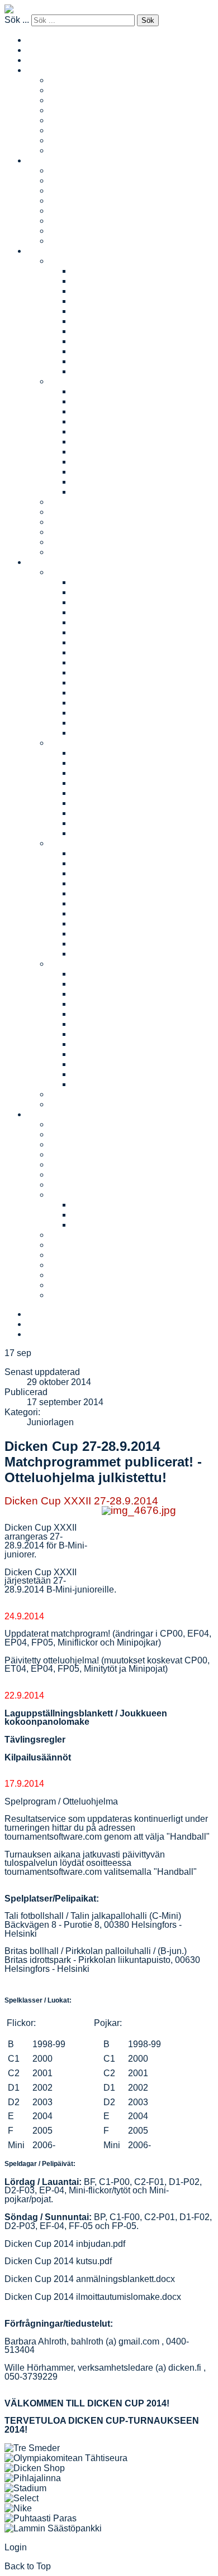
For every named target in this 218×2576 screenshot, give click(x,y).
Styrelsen (68, 1164)
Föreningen (50, 1114)
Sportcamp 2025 (104, 984)
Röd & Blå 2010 (103, 823)
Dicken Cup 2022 (106, 602)
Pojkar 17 (91, 472)
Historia (65, 1185)
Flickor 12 (91, 301)
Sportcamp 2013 (104, 1084)
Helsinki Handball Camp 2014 (131, 944)
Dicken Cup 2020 (106, 622)
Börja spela (72, 512)
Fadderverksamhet (86, 522)
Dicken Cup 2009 (106, 733)
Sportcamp (71, 964)
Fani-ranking (74, 532)
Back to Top (28, 2566)
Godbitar (66, 1265)
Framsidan (48, 60)
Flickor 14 (91, 321)
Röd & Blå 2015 (103, 773)
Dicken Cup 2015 (106, 672)
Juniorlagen (50, 1422)
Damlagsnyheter (82, 100)
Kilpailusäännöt (38, 1757)
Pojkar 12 (91, 421)
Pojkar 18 (91, 482)
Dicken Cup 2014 (106, 682)
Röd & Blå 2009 (103, 833)
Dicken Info (94, 1205)
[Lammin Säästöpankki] (53, 2528)
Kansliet (65, 1134)
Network (66, 120)
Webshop (68, 1285)
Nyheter (65, 542)
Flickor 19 (91, 371)
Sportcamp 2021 (104, 1024)
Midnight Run (76, 1094)
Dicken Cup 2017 (106, 652)
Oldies (62, 130)
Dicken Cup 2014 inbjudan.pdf (65, 2244)
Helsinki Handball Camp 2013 (131, 954)
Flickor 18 (91, 361)
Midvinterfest (74, 1104)
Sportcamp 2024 (104, 994)
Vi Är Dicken (74, 1245)
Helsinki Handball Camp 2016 (131, 934)
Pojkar (62, 381)
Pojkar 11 (90, 411)
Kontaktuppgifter (82, 1154)
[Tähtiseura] (66, 2458)
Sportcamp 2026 (104, 974)
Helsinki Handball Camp (98, 843)
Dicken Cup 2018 (106, 642)
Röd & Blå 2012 (103, 803)
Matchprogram (78, 110)
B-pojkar (88, 401)
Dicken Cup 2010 (106, 723)
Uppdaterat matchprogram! (57, 1634)
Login (16, 2547)
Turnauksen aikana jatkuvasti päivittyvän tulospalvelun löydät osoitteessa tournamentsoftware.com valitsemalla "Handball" (101, 1863)
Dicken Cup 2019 (106, 632)
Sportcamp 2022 (104, 1014)
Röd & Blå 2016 (103, 763)
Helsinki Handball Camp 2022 (131, 873)
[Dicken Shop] (35, 2468)
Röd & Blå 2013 (103, 793)
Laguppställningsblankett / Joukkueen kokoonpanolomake (86, 1718)
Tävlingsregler (35, 1740)
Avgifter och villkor (86, 552)
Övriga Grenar (77, 1295)
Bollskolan (70, 502)
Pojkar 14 (91, 442)
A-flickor (88, 271)
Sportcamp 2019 (104, 1044)
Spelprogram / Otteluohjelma (61, 1801)
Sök (148, 20)
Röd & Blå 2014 (103, 783)
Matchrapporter (79, 90)
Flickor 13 (91, 311)
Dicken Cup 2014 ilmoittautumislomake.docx (93, 2297)
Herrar (39, 160)
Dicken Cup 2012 (106, 703)
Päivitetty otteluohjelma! (52, 1660)
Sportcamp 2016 (104, 1074)
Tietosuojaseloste (106, 1225)
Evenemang (51, 562)
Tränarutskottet (79, 1235)
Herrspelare (73, 211)
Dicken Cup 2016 (106, 662)
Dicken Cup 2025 (106, 582)
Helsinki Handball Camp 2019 (131, 903)
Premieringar (75, 1275)
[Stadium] (25, 2488)
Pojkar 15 (91, 452)
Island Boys (72, 241)
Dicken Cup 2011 (106, 713)
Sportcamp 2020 (104, 1034)
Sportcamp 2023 (104, 1004)
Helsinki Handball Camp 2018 (131, 913)
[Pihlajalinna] (33, 2478)
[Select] (22, 2498)
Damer (40, 70)
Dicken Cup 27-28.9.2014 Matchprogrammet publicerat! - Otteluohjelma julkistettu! (103, 1462)
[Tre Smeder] (32, 2448)
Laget (60, 80)
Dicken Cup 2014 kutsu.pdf (58, 2261)
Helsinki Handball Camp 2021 (131, 883)
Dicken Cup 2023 (106, 592)
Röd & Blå (70, 743)
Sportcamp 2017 (104, 1064)
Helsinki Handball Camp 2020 (131, 893)
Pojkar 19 (91, 492)
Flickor (63, 261)
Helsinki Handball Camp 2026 (131, 853)
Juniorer (43, 251)
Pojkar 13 (91, 431)
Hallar (61, 1174)
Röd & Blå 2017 (103, 753)
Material (65, 1195)
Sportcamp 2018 (104, 1054)
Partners (66, 1144)
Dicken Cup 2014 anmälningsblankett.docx (90, 2279)
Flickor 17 (91, 351)
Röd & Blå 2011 (103, 813)
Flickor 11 (91, 291)
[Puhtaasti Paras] (41, 2518)
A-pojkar (88, 391)
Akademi (67, 140)
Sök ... (17, 20)
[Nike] (18, 2508)
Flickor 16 (91, 341)
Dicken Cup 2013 (106, 693)
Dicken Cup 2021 (106, 612)
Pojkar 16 (91, 462)
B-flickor (88, 281)
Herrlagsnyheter (81, 190)
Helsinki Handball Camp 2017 (131, 923)
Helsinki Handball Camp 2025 (131, 863)
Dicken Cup (73, 572)
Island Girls (72, 150)
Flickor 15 (91, 331)
